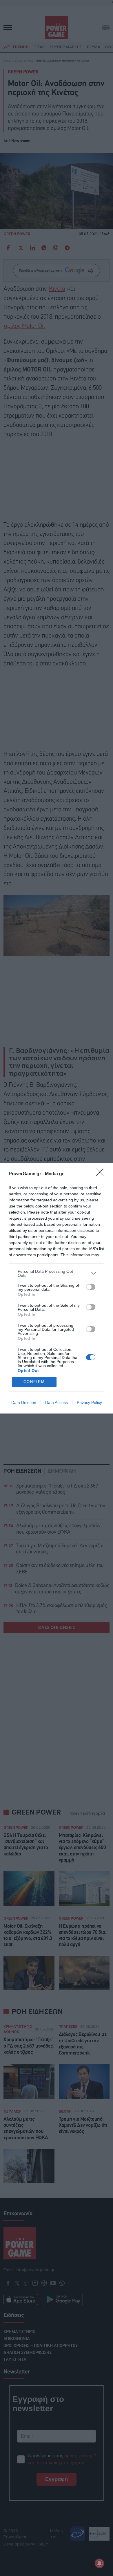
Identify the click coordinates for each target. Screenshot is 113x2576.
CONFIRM (34, 1382)
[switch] (91, 1287)
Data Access (57, 1402)
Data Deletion (24, 1402)
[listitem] (57, 1273)
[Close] (102, 1174)
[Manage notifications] (99, 2563)
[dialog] (57, 1288)
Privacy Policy (89, 1402)
